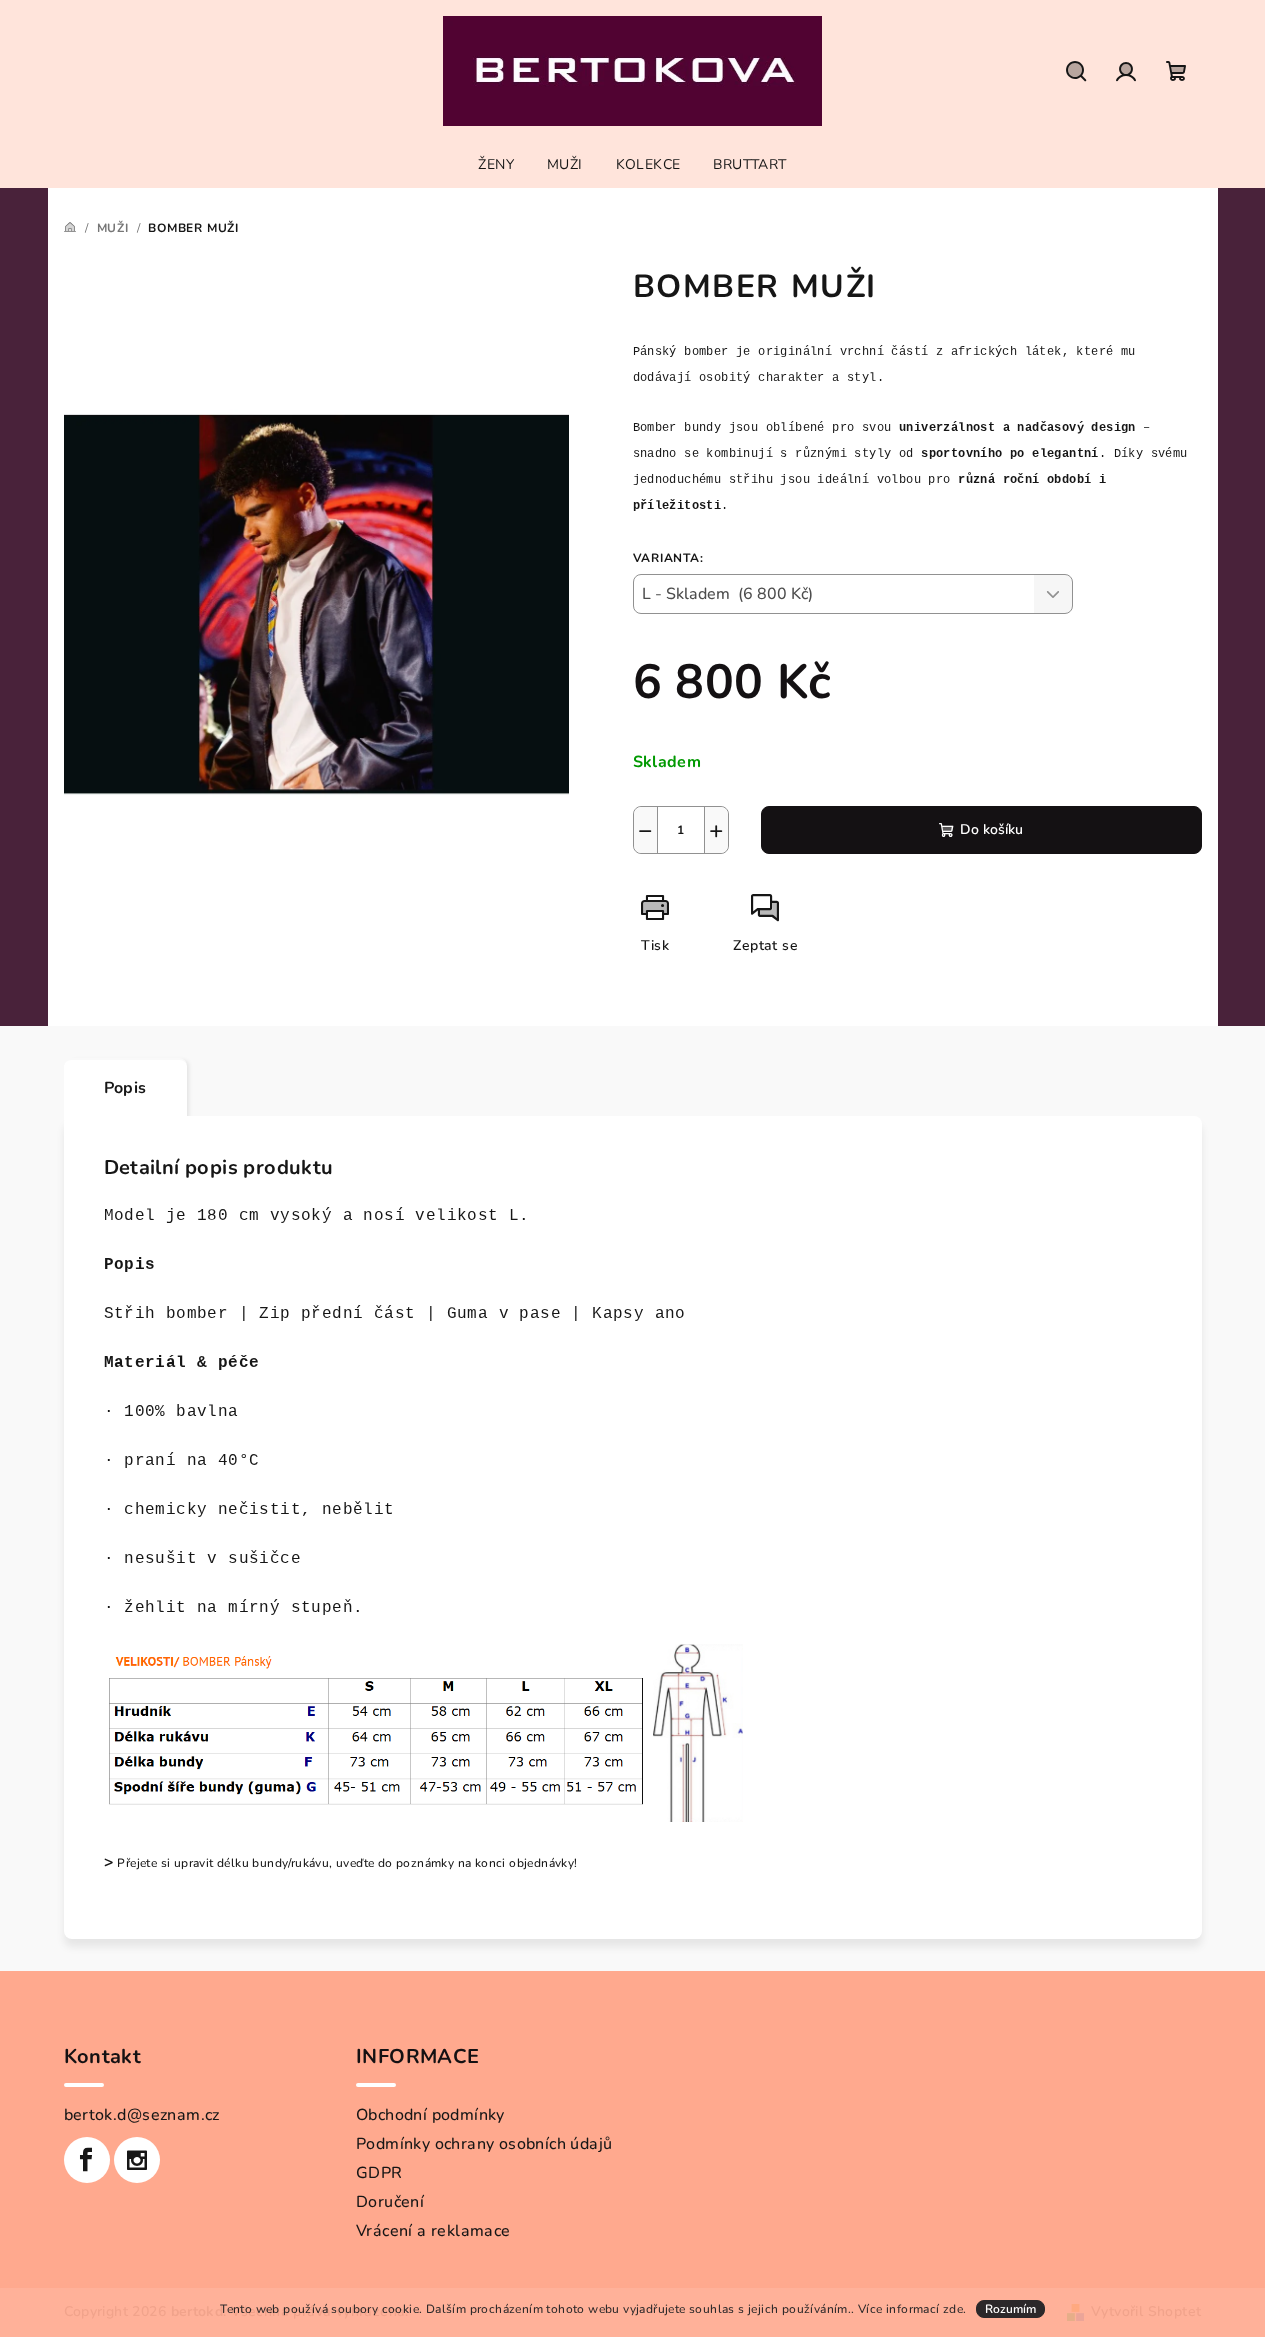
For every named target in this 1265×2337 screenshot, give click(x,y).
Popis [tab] (125, 1088)
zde (953, 2309)
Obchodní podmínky (430, 2115)
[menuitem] (496, 165)
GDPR (379, 2173)
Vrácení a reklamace (433, 2231)
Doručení (390, 2202)
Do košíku (991, 829)
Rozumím (1010, 2309)
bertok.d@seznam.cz (142, 2115)
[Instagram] (137, 2160)
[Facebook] (87, 2160)
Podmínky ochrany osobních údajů (484, 2144)
